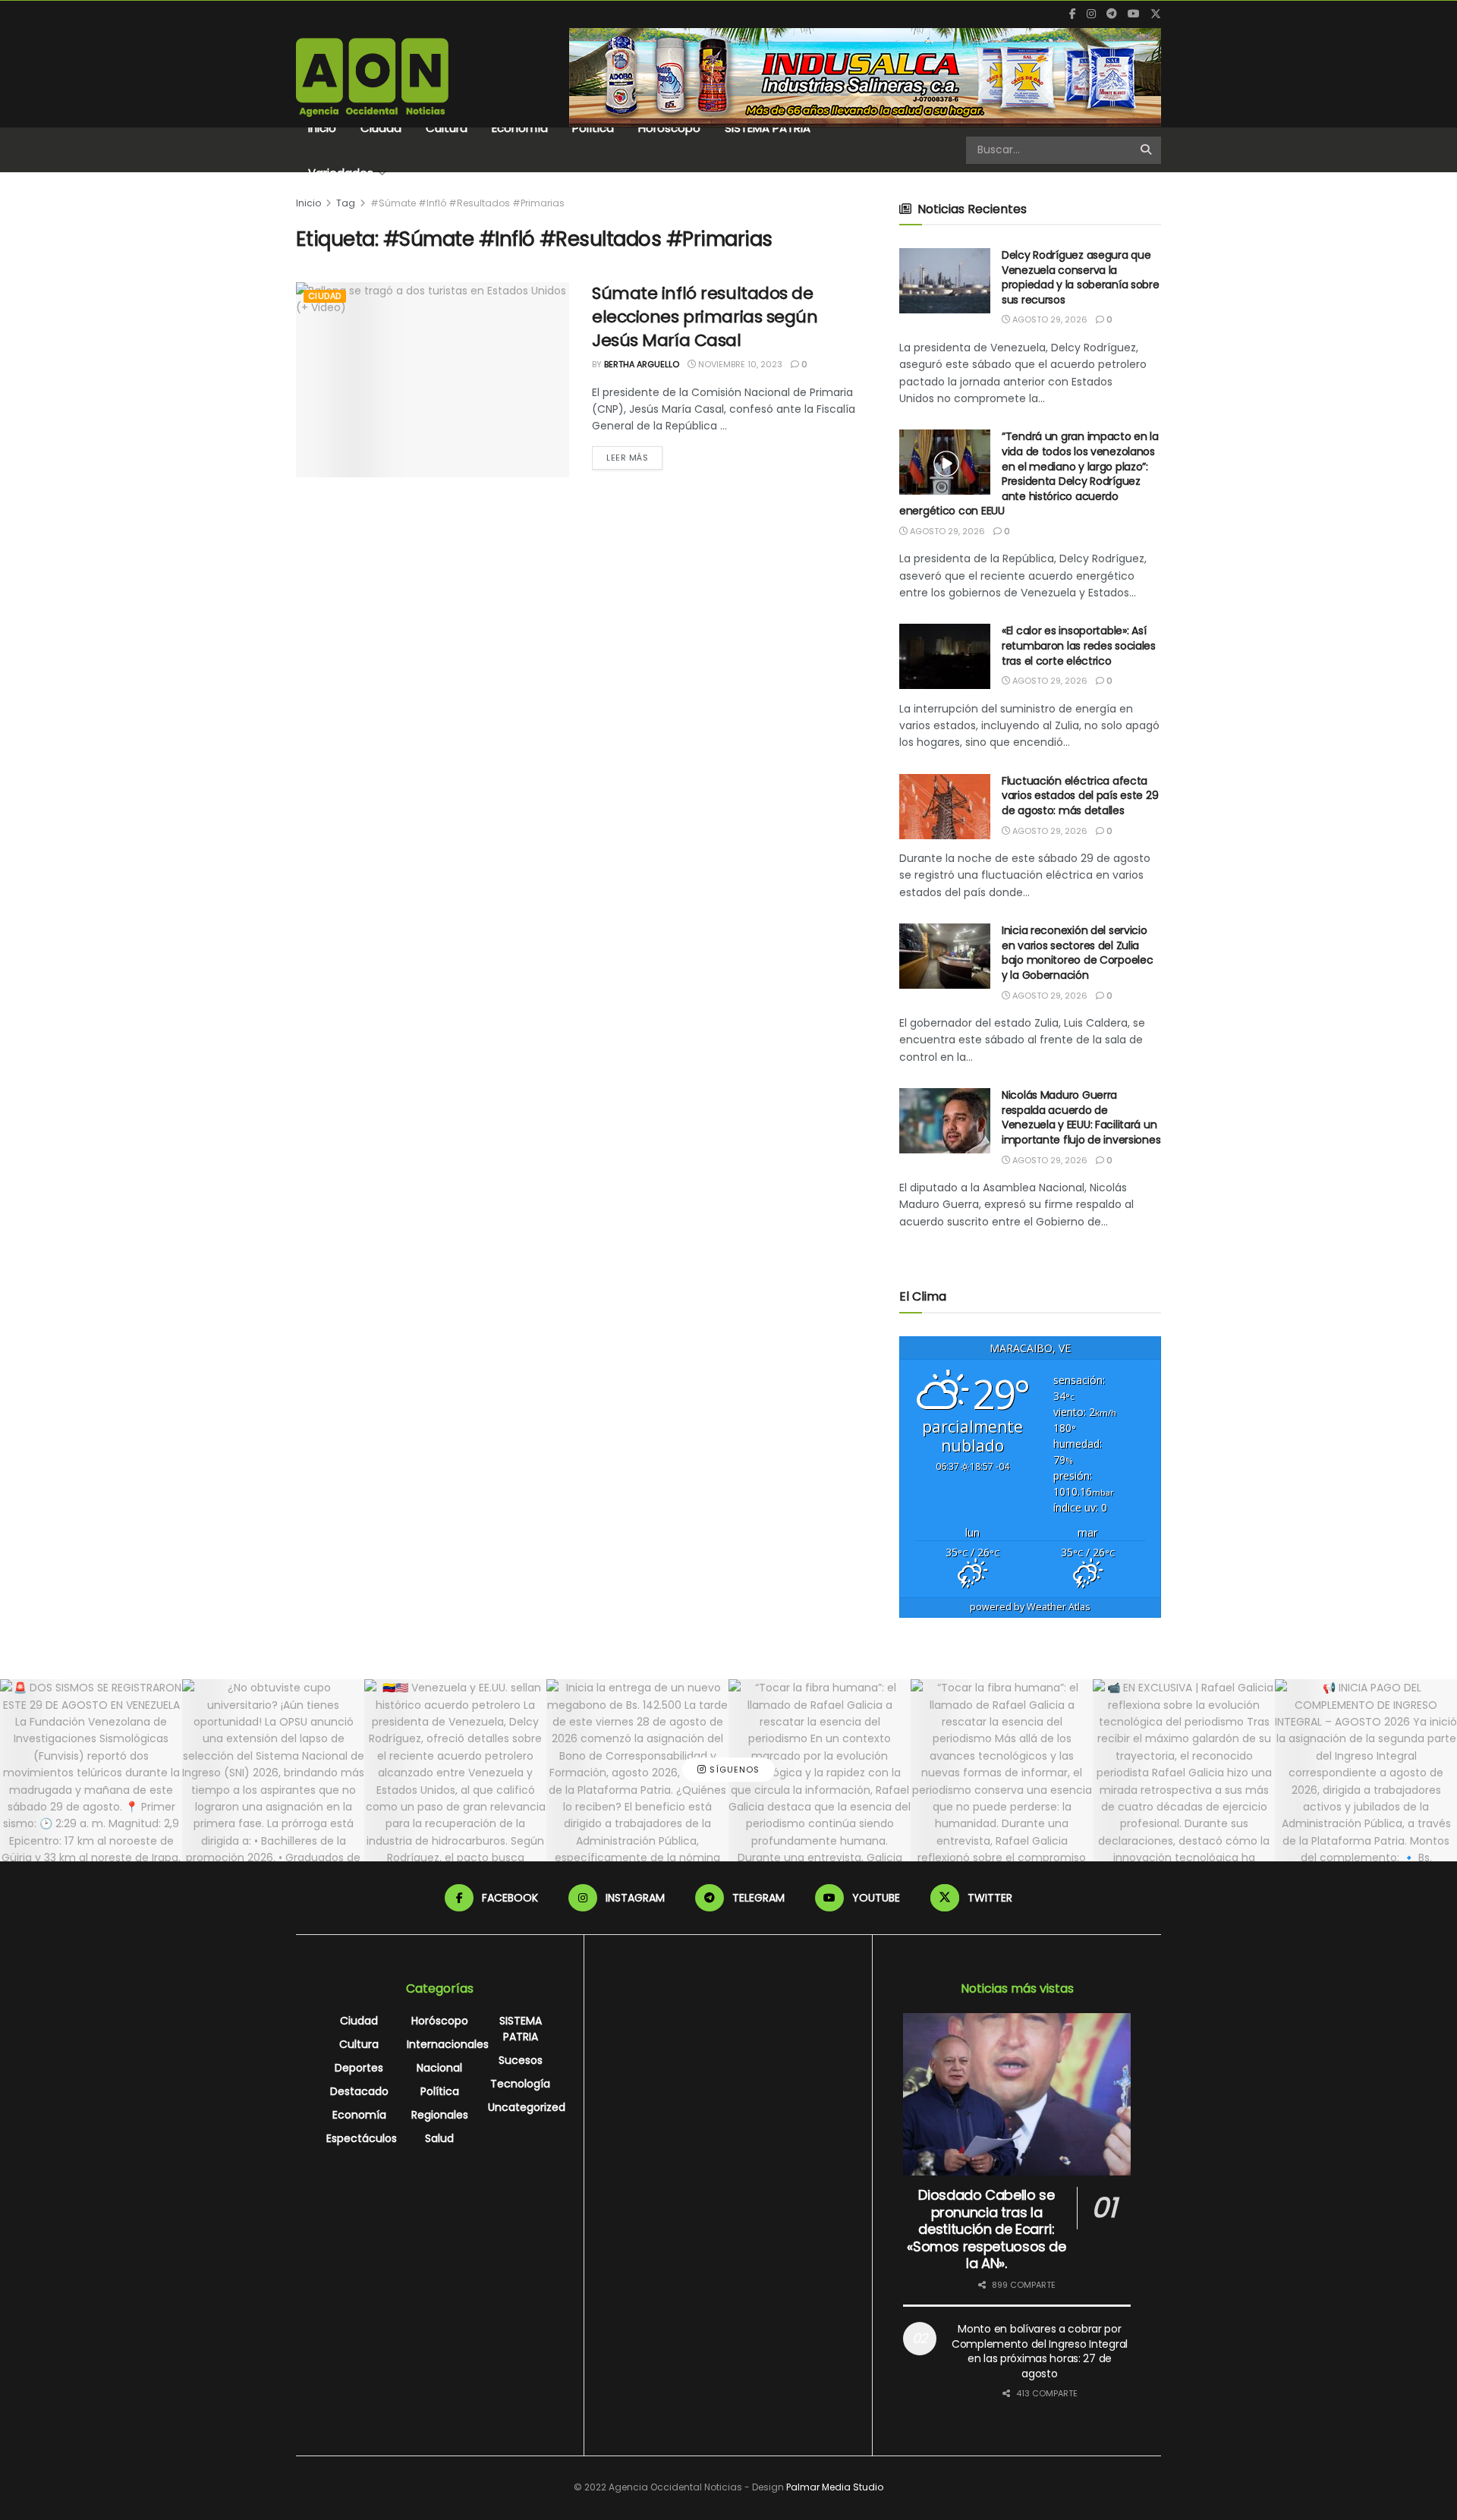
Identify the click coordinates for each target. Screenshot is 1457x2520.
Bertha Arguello (642, 364)
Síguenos (733, 1770)
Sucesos (521, 2060)
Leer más (634, 457)
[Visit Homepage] (372, 77)
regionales (440, 2115)
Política (593, 128)
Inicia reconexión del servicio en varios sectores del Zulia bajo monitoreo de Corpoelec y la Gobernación (1077, 953)
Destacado (359, 2091)
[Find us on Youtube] (1134, 14)
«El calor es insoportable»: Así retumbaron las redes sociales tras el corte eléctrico (1079, 645)
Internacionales (448, 2044)
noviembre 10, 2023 (739, 364)
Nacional (439, 2068)
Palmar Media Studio (835, 2487)
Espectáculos (362, 2138)
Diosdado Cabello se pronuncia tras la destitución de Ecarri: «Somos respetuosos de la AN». (986, 2229)
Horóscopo (669, 128)
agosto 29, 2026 (1049, 319)
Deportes (359, 2068)
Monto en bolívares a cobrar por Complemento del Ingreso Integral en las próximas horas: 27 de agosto (1040, 2351)
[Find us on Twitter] (1156, 14)
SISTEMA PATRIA (768, 128)
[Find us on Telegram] (1112, 14)
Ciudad (381, 128)
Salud (439, 2138)
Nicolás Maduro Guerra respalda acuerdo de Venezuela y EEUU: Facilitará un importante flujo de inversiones (1081, 1117)
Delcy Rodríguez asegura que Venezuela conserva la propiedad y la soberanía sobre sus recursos (1081, 277)
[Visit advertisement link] (865, 77)
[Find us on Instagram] (1091, 14)
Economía (520, 128)
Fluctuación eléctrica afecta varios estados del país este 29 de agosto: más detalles (1080, 796)
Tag (346, 203)
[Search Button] (1147, 150)
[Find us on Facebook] (1073, 14)
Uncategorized (527, 2107)
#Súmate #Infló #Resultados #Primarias (467, 203)
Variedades (341, 173)
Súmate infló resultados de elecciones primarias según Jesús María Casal (705, 317)
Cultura (447, 128)
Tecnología (520, 2084)
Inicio (322, 128)
